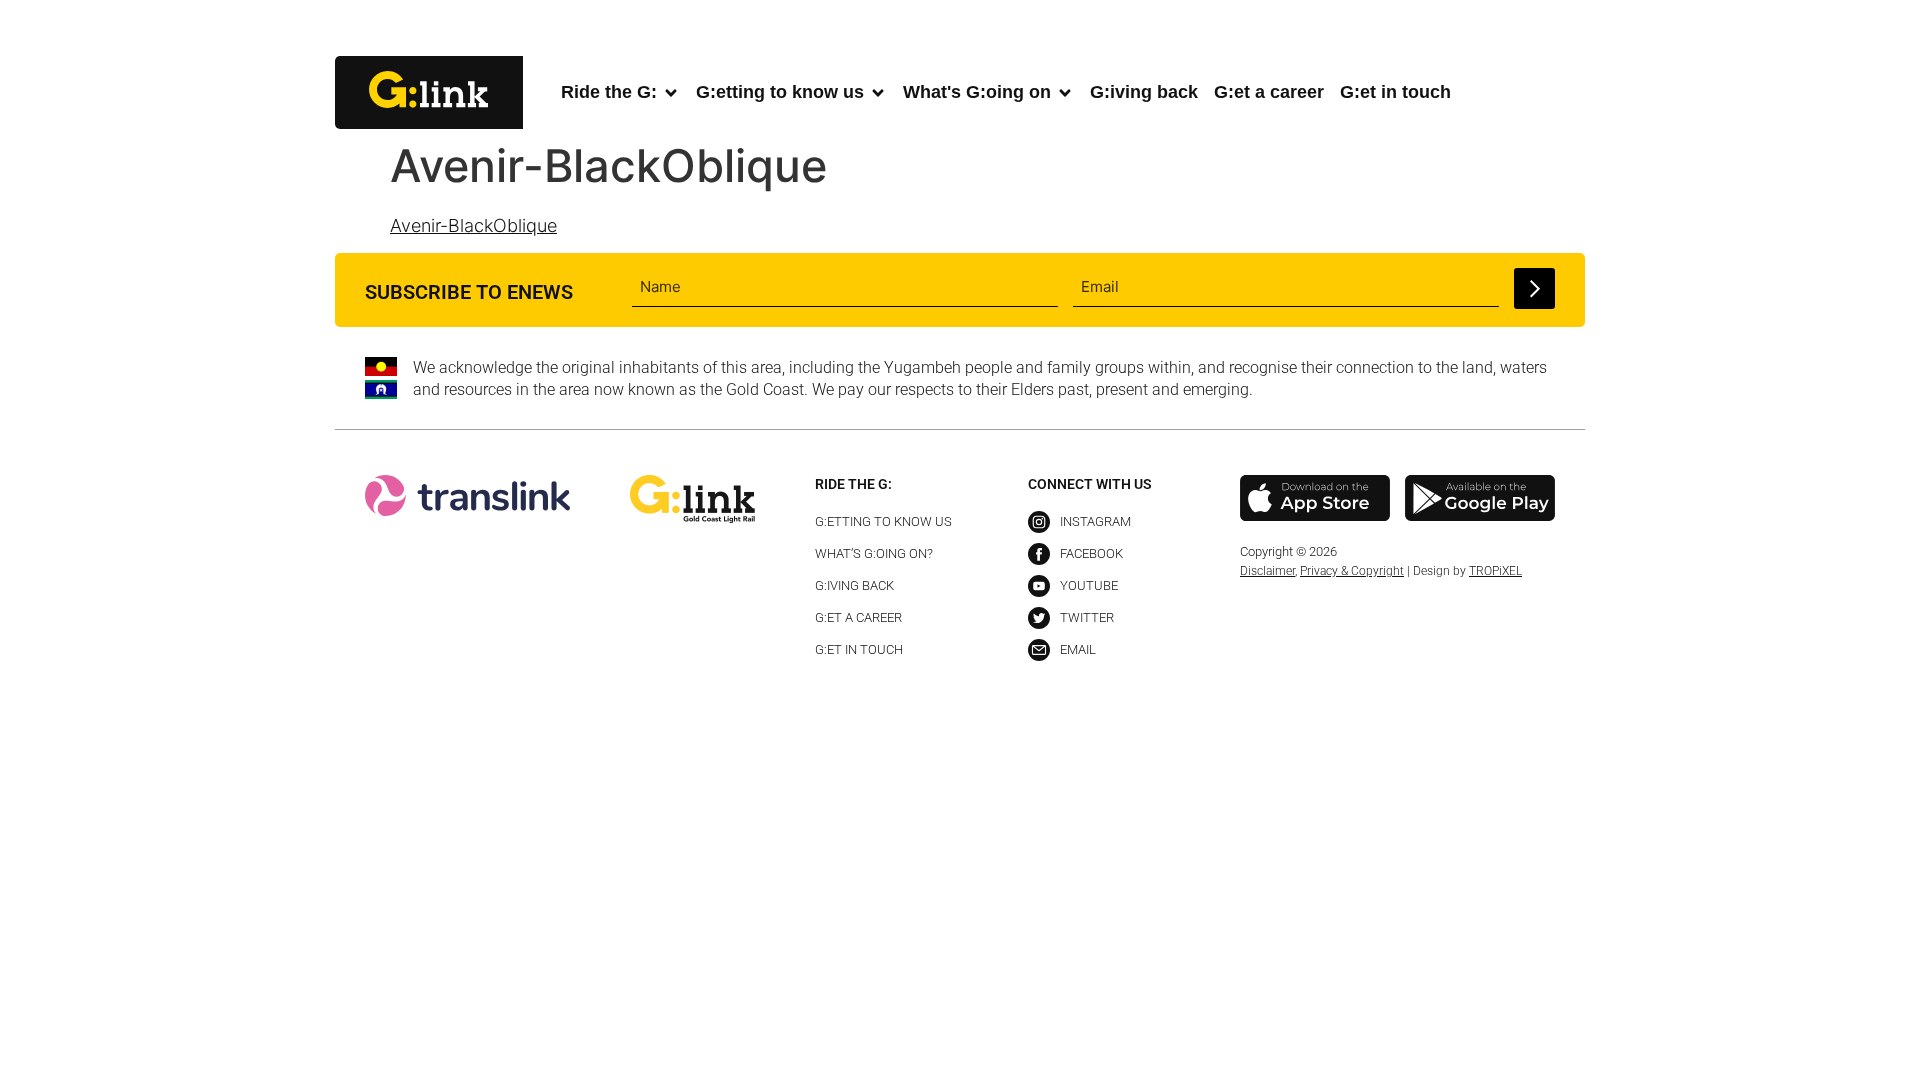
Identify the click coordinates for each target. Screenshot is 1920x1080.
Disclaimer (1267, 571)
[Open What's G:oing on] (1065, 92)
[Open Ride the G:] (671, 92)
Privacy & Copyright (1352, 571)
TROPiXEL (1495, 571)
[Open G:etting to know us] (878, 92)
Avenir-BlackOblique (473, 225)
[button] (1568, 29)
